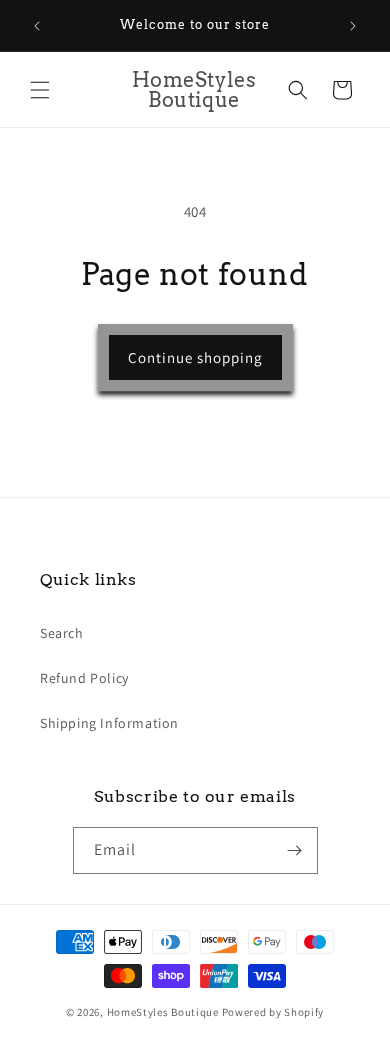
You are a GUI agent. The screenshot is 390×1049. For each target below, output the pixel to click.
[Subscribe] (295, 850)
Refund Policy (84, 678)
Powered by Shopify (273, 1012)
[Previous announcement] (37, 26)
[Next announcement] (353, 26)
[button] (40, 90)
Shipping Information (109, 723)
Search (62, 633)
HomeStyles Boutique (164, 1012)
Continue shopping (195, 357)
